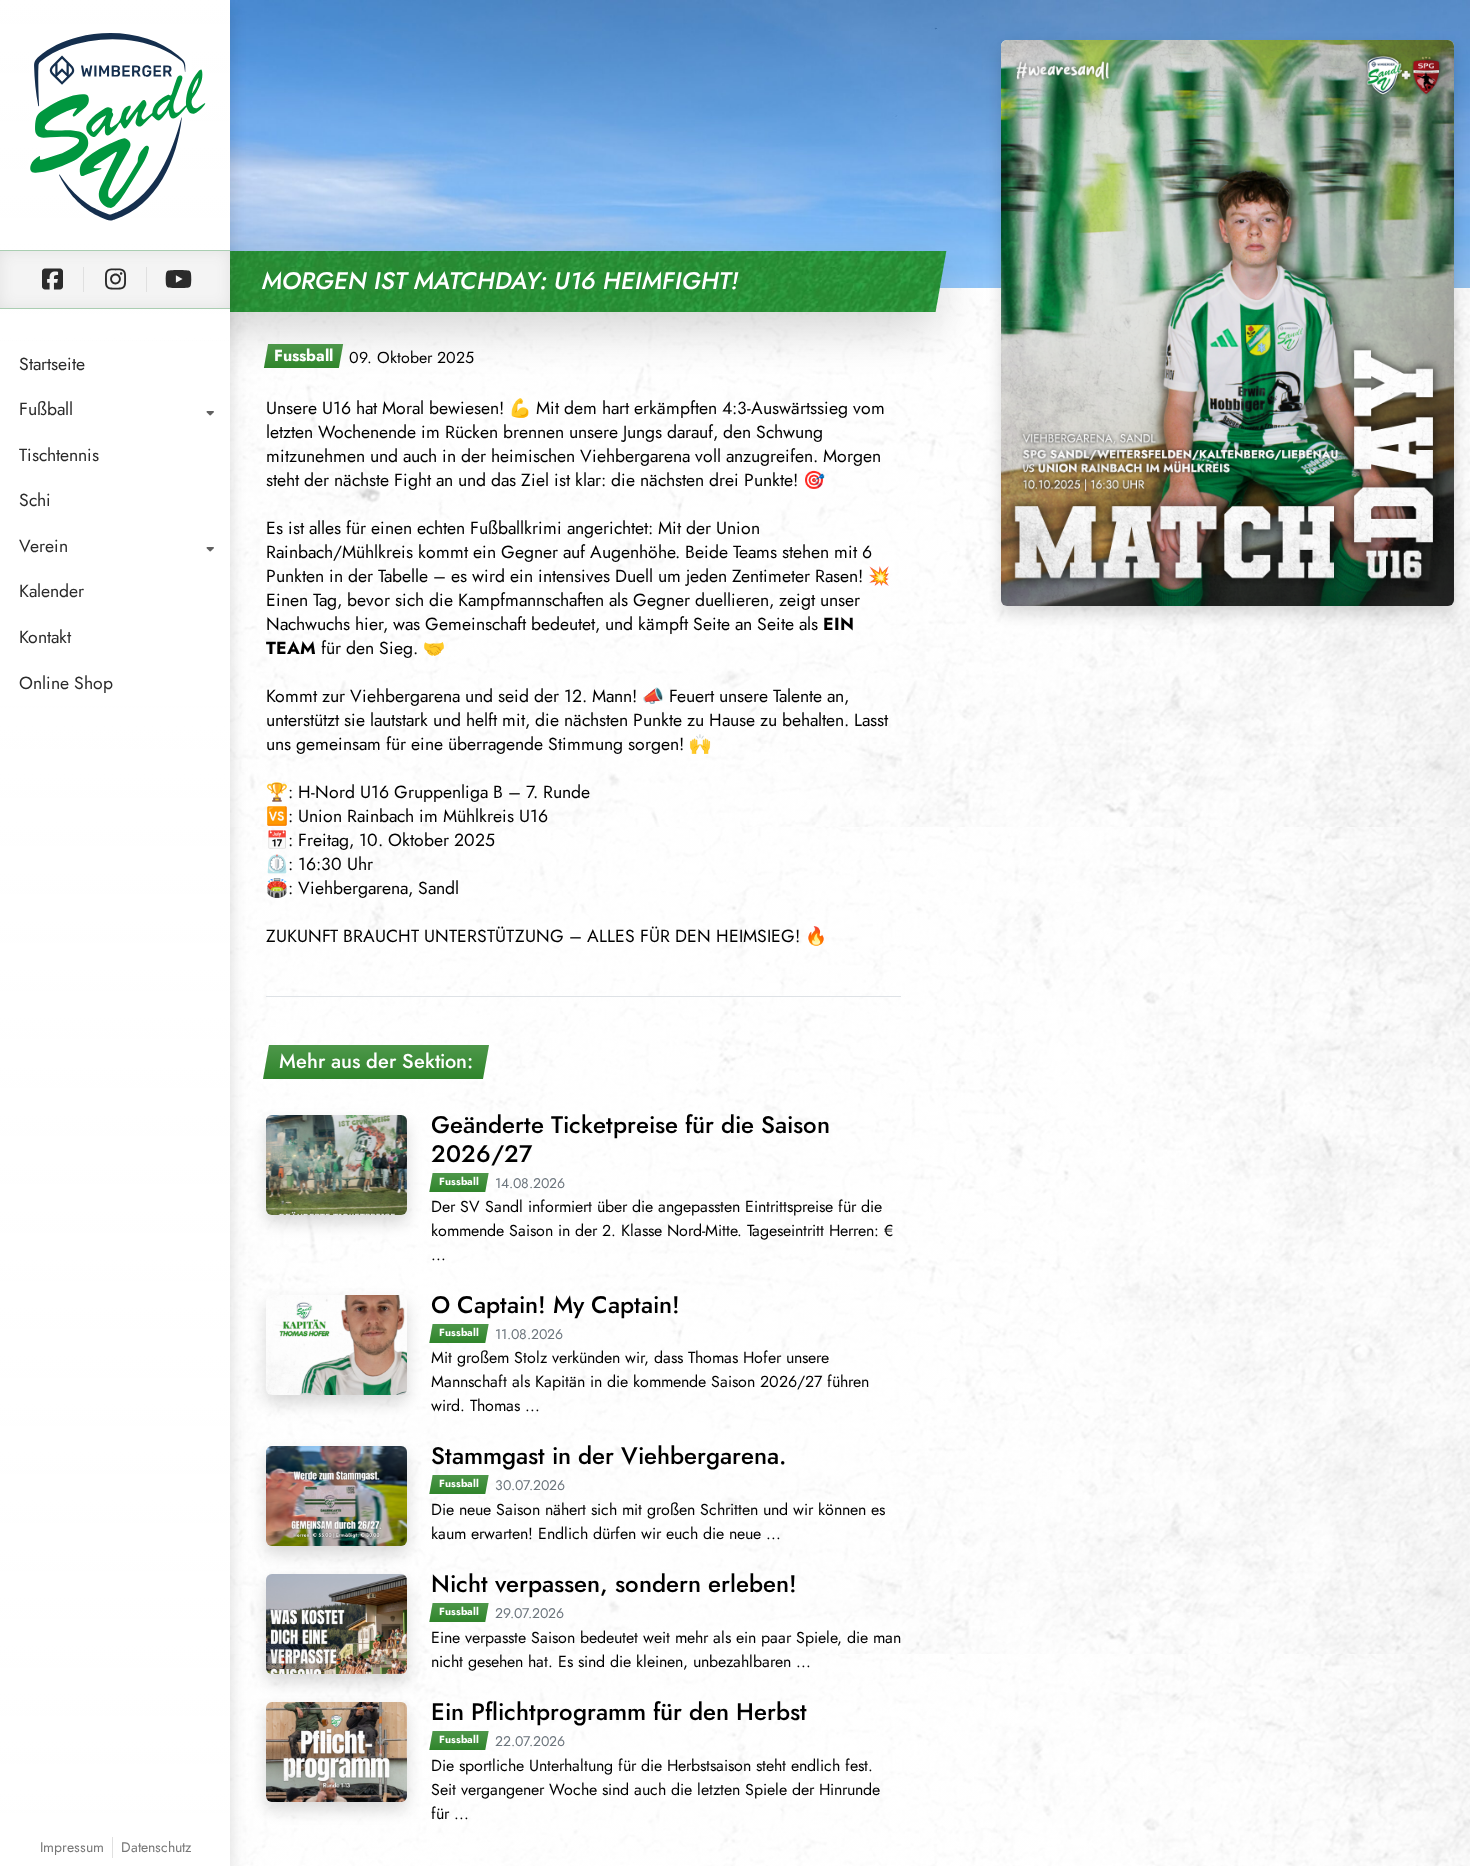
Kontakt (45, 637)
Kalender (51, 591)
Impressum (72, 1847)
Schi (35, 500)
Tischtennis (59, 455)
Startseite (52, 364)
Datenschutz (156, 1847)
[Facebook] (52, 279)
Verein (43, 546)
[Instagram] (115, 279)
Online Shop (66, 683)
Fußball (46, 409)
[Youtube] (178, 279)
